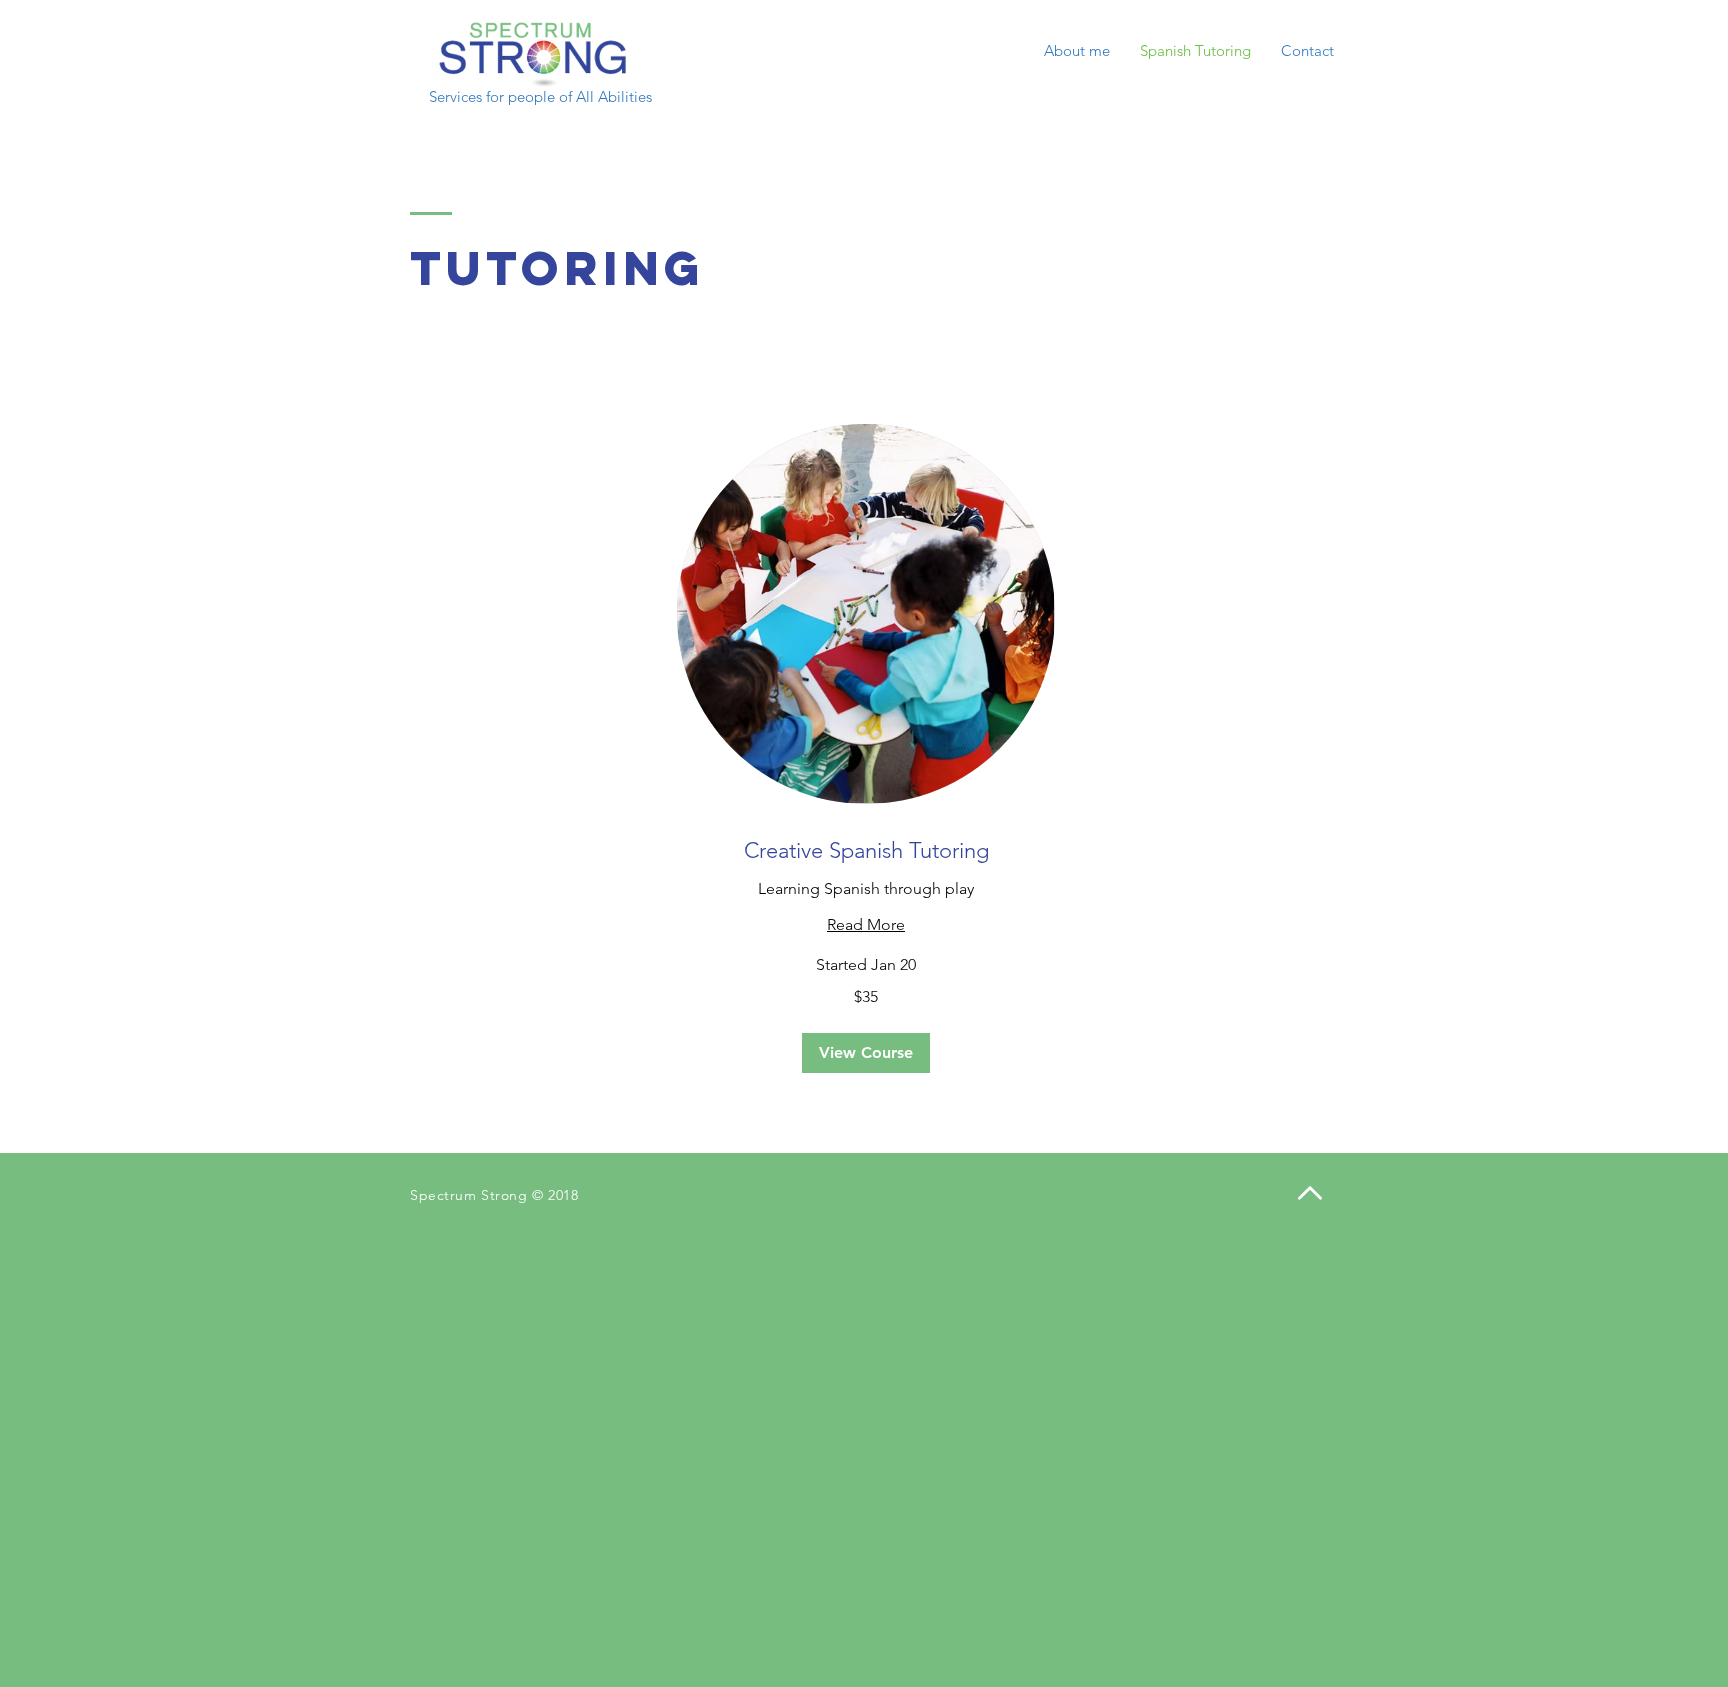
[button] (866, 1053)
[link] (866, 850)
